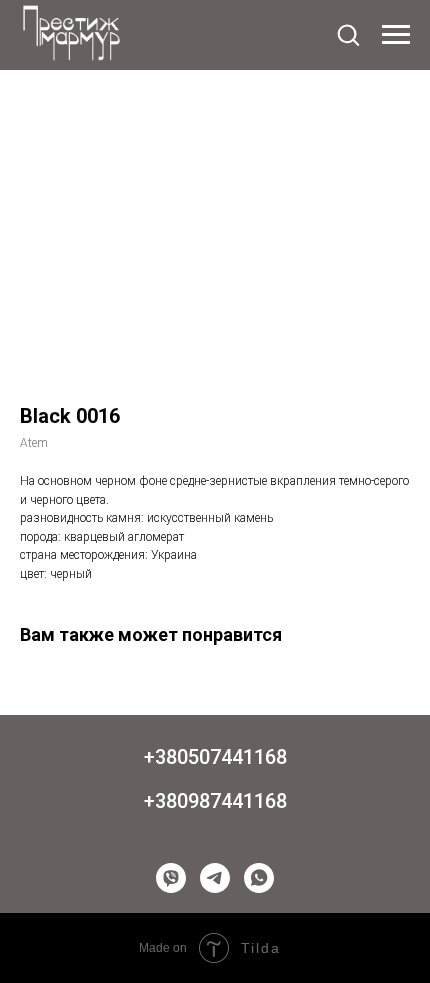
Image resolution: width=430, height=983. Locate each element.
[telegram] (215, 878)
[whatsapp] (259, 878)
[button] (348, 34)
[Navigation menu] (396, 35)
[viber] (171, 878)
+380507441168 (215, 757)
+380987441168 (215, 801)
